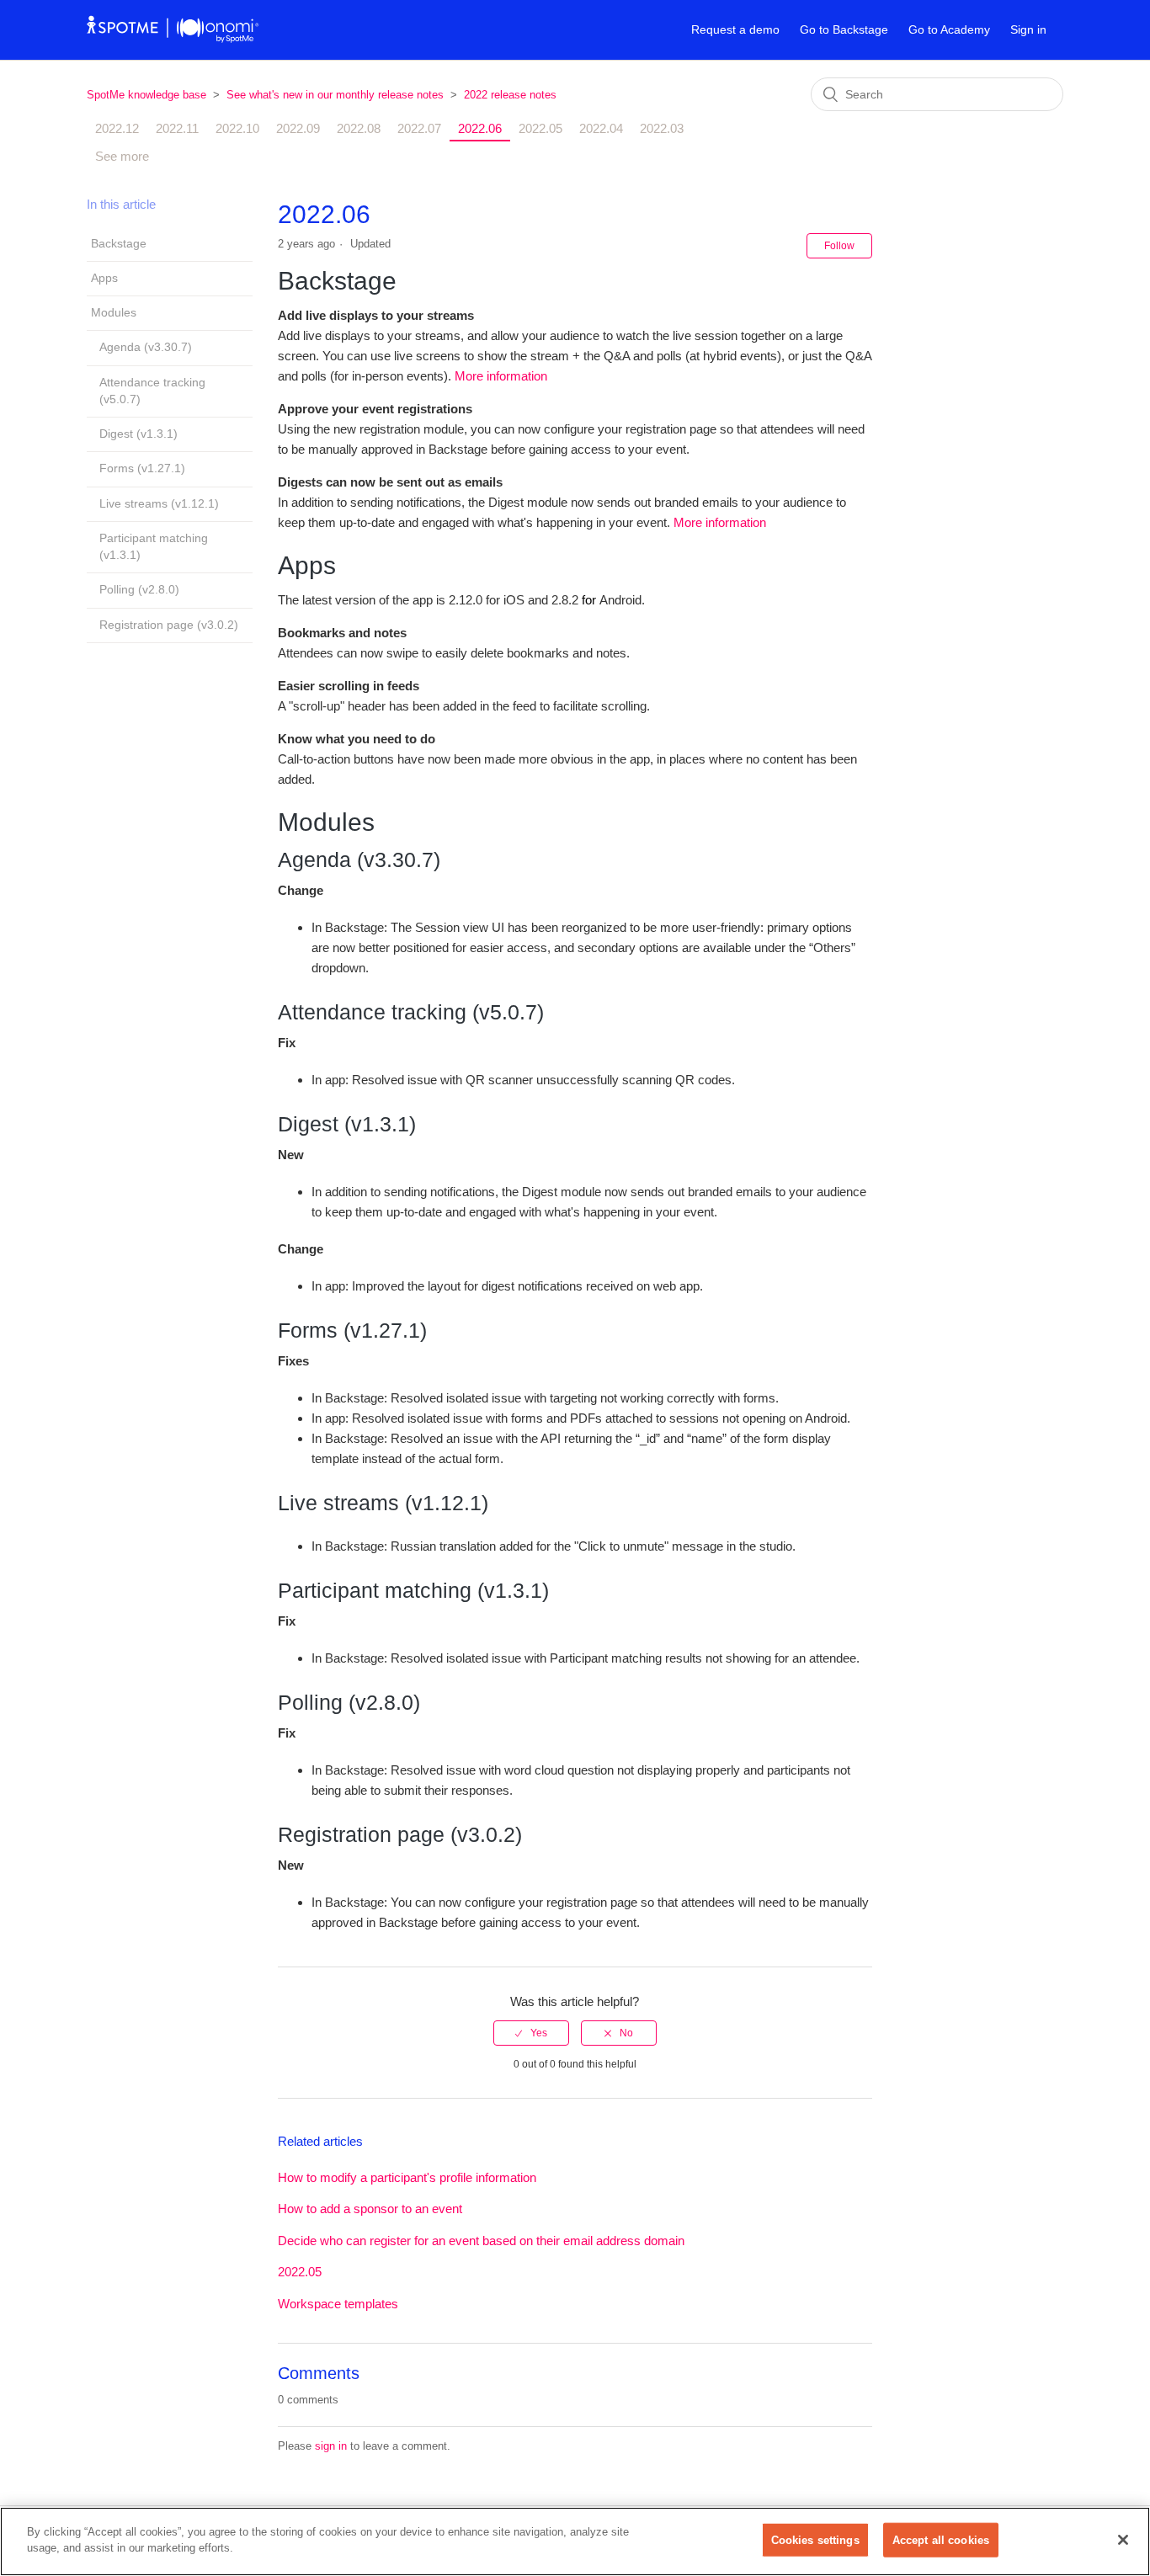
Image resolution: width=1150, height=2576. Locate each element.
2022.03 (662, 128)
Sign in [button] (1028, 29)
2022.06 (480, 128)
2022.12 (117, 128)
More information (501, 376)
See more (122, 156)
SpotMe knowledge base (146, 95)
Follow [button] (839, 246)
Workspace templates (338, 2304)
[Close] (1123, 2540)
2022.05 (540, 128)
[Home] (173, 38)
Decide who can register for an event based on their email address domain (481, 2241)
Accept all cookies (941, 2540)
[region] (575, 2541)
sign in (331, 2446)
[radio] (531, 2033)
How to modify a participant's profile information (407, 2177)
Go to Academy (949, 29)
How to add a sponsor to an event (370, 2209)
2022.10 (237, 128)
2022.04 (601, 128)
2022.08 (359, 128)
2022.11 (177, 128)
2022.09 (298, 128)
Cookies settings (815, 2540)
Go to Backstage (844, 29)
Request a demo (735, 29)
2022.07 (419, 128)
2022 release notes (510, 95)
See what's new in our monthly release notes (335, 95)
